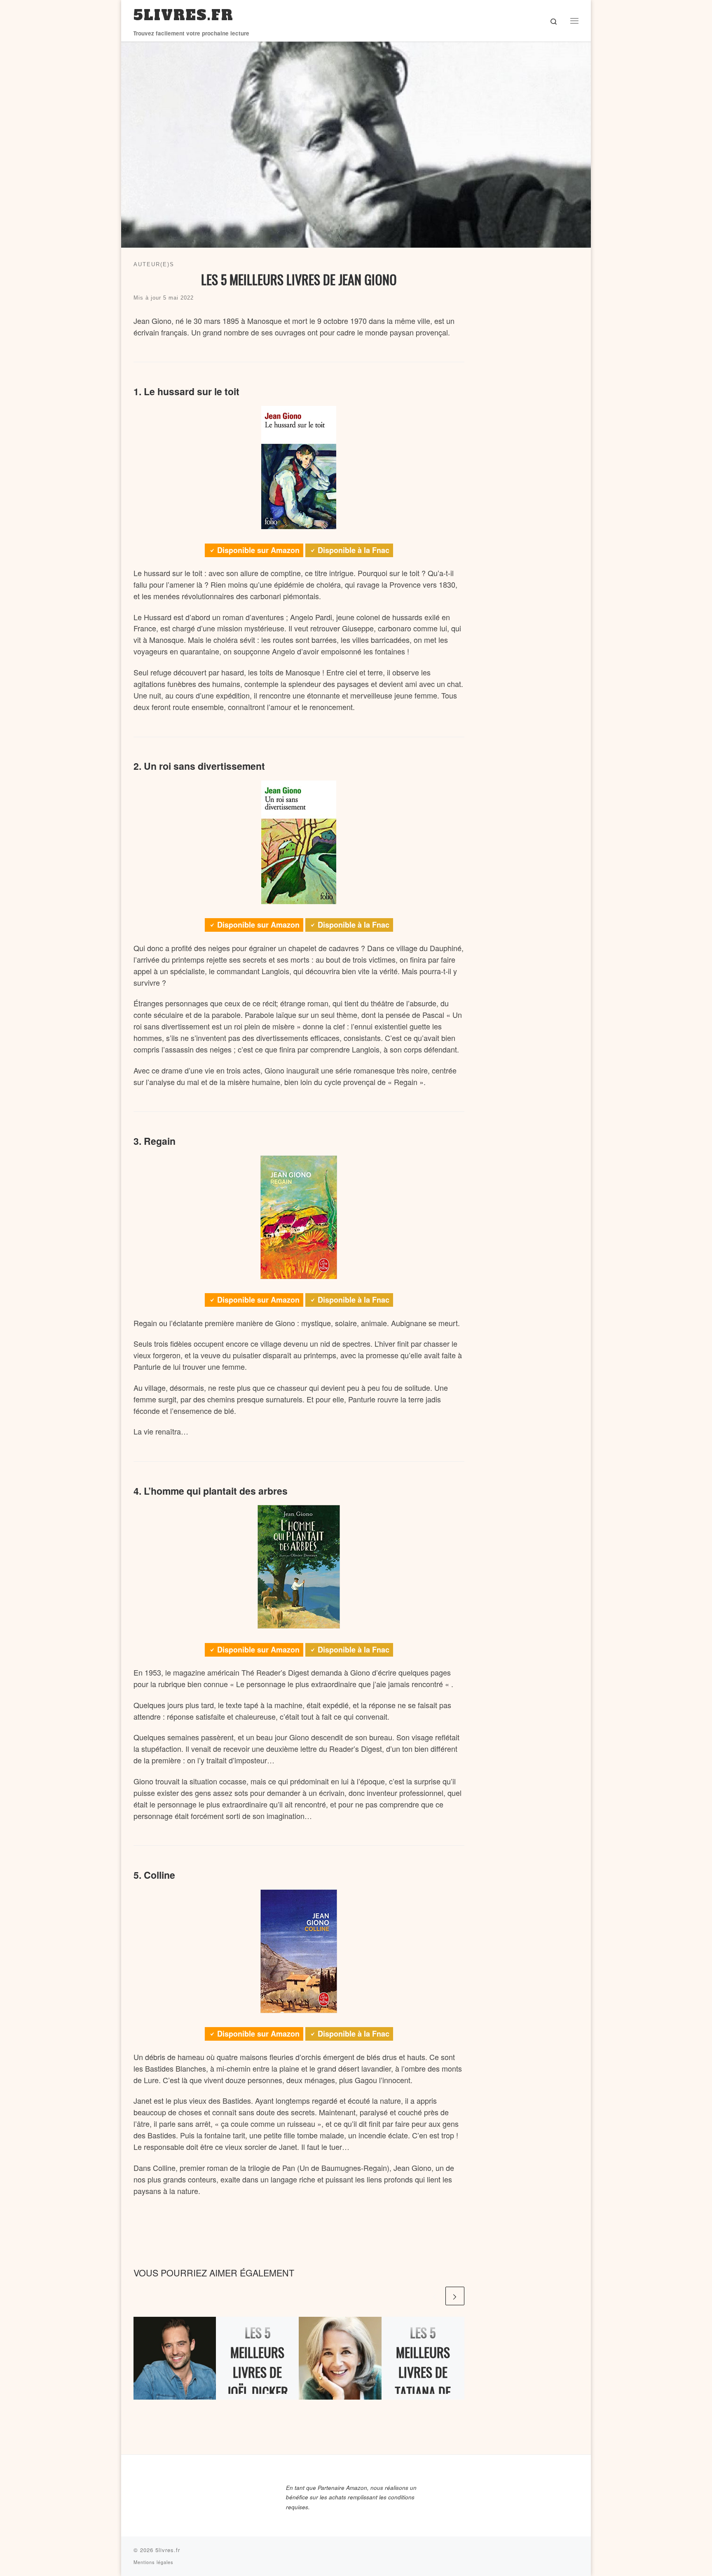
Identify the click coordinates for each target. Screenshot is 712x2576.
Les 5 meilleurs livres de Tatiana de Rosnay (423, 2372)
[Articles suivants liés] (455, 2296)
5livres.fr (168, 2550)
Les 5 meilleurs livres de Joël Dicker (257, 2362)
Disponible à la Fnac (354, 550)
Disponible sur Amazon (258, 550)
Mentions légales (153, 2562)
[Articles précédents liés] (434, 2296)
